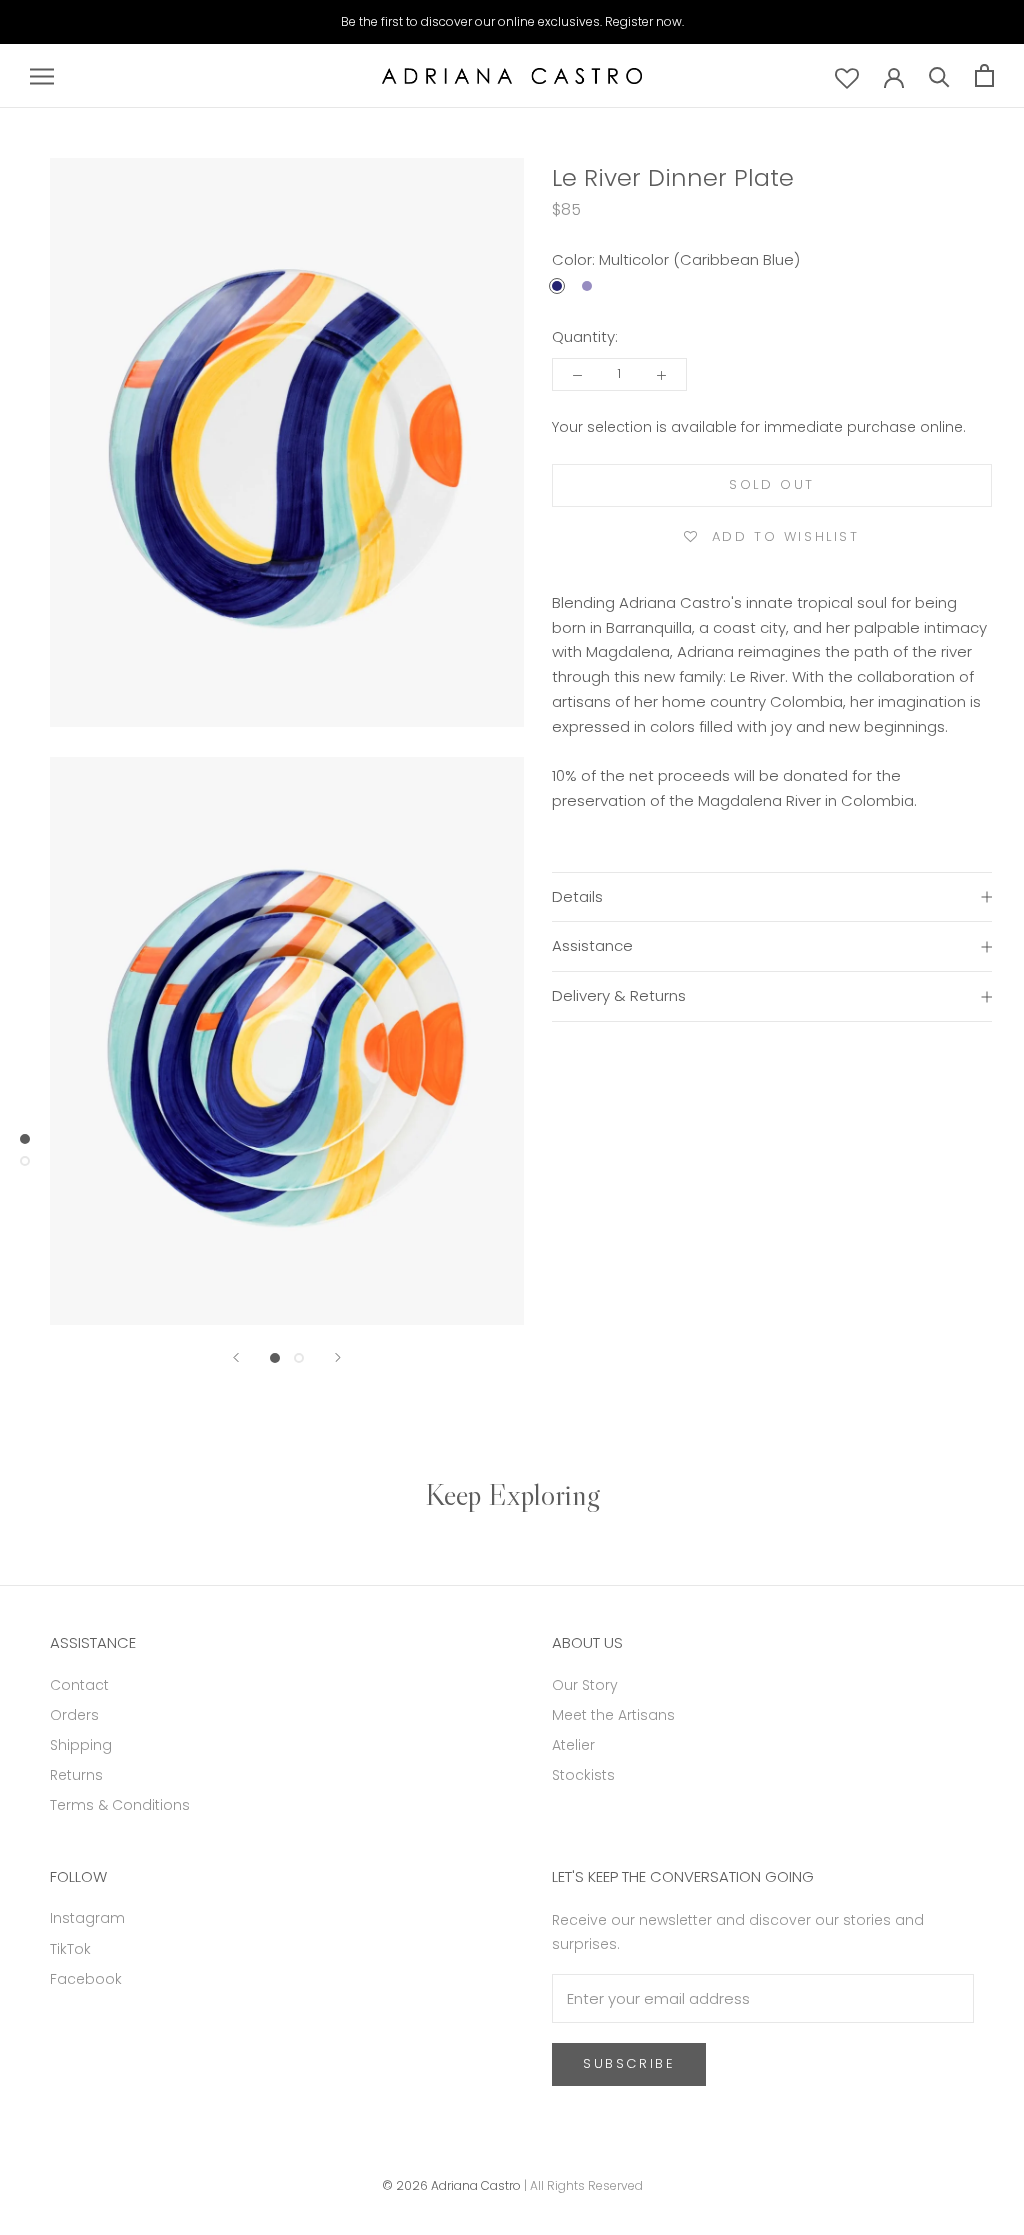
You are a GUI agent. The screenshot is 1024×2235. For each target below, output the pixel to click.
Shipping (81, 1745)
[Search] (939, 75)
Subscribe (629, 2063)
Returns (76, 1775)
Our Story (585, 1685)
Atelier (573, 1745)
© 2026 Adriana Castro (451, 2185)
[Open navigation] (42, 75)
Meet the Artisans (613, 1715)
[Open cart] (984, 75)
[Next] (338, 1357)
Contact (79, 1685)
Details (577, 896)
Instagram (87, 1918)
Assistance (592, 945)
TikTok (70, 1949)
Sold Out (772, 484)
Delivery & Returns (619, 995)
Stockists (583, 1775)
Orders (74, 1715)
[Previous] (236, 1357)
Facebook (86, 1979)
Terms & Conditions (120, 1805)
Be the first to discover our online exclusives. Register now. (512, 21)
